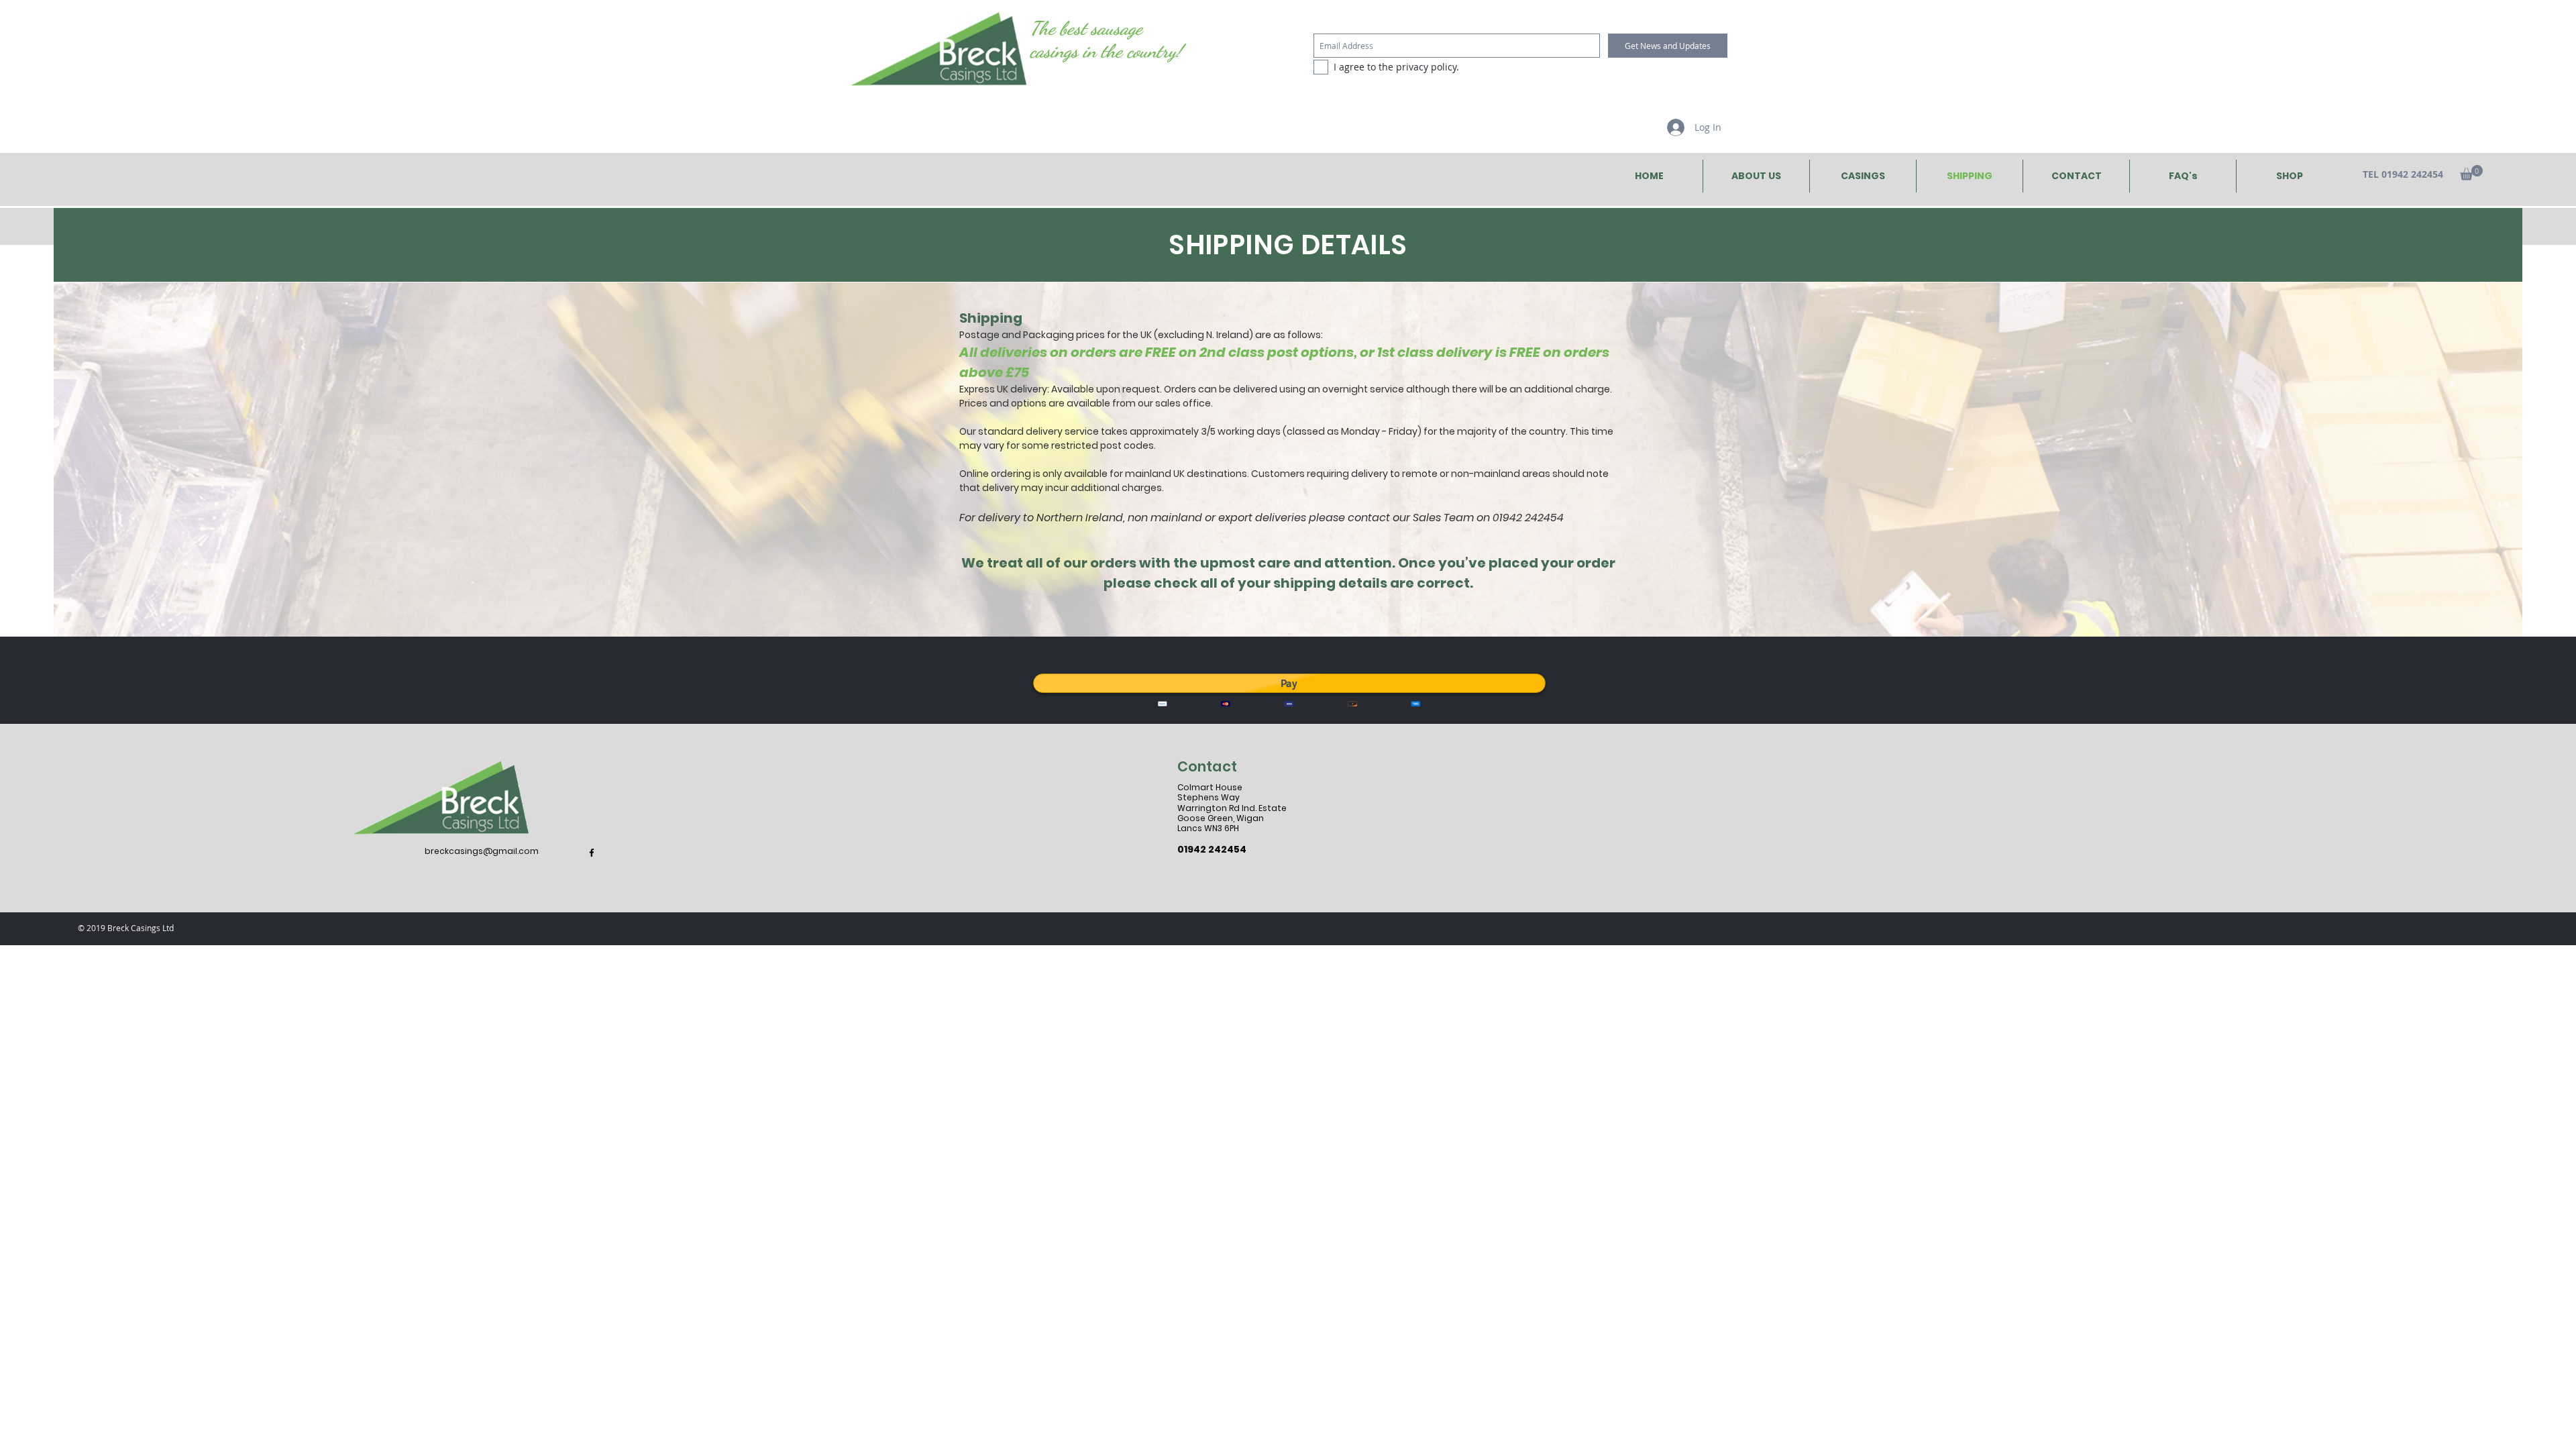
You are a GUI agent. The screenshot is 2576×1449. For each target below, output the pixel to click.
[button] (2471, 173)
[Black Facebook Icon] (592, 853)
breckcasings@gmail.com (482, 851)
